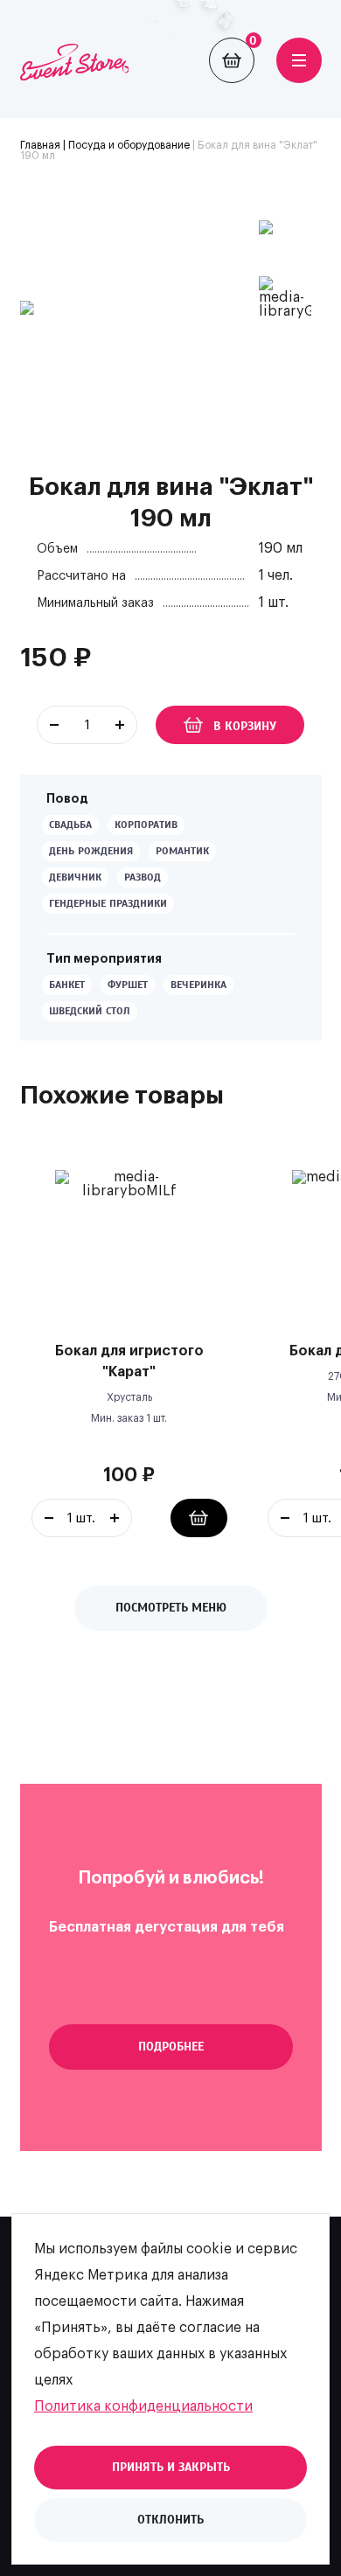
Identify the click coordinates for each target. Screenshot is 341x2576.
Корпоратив (146, 825)
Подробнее (171, 2047)
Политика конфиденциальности (143, 2406)
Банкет (67, 985)
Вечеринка (198, 985)
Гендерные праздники (108, 903)
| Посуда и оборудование (125, 145)
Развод (143, 877)
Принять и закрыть (171, 2467)
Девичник (75, 877)
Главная (40, 145)
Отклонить (170, 2520)
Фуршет (128, 985)
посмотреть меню (171, 1608)
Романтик (182, 851)
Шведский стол (90, 1011)
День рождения (91, 851)
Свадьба (70, 825)
